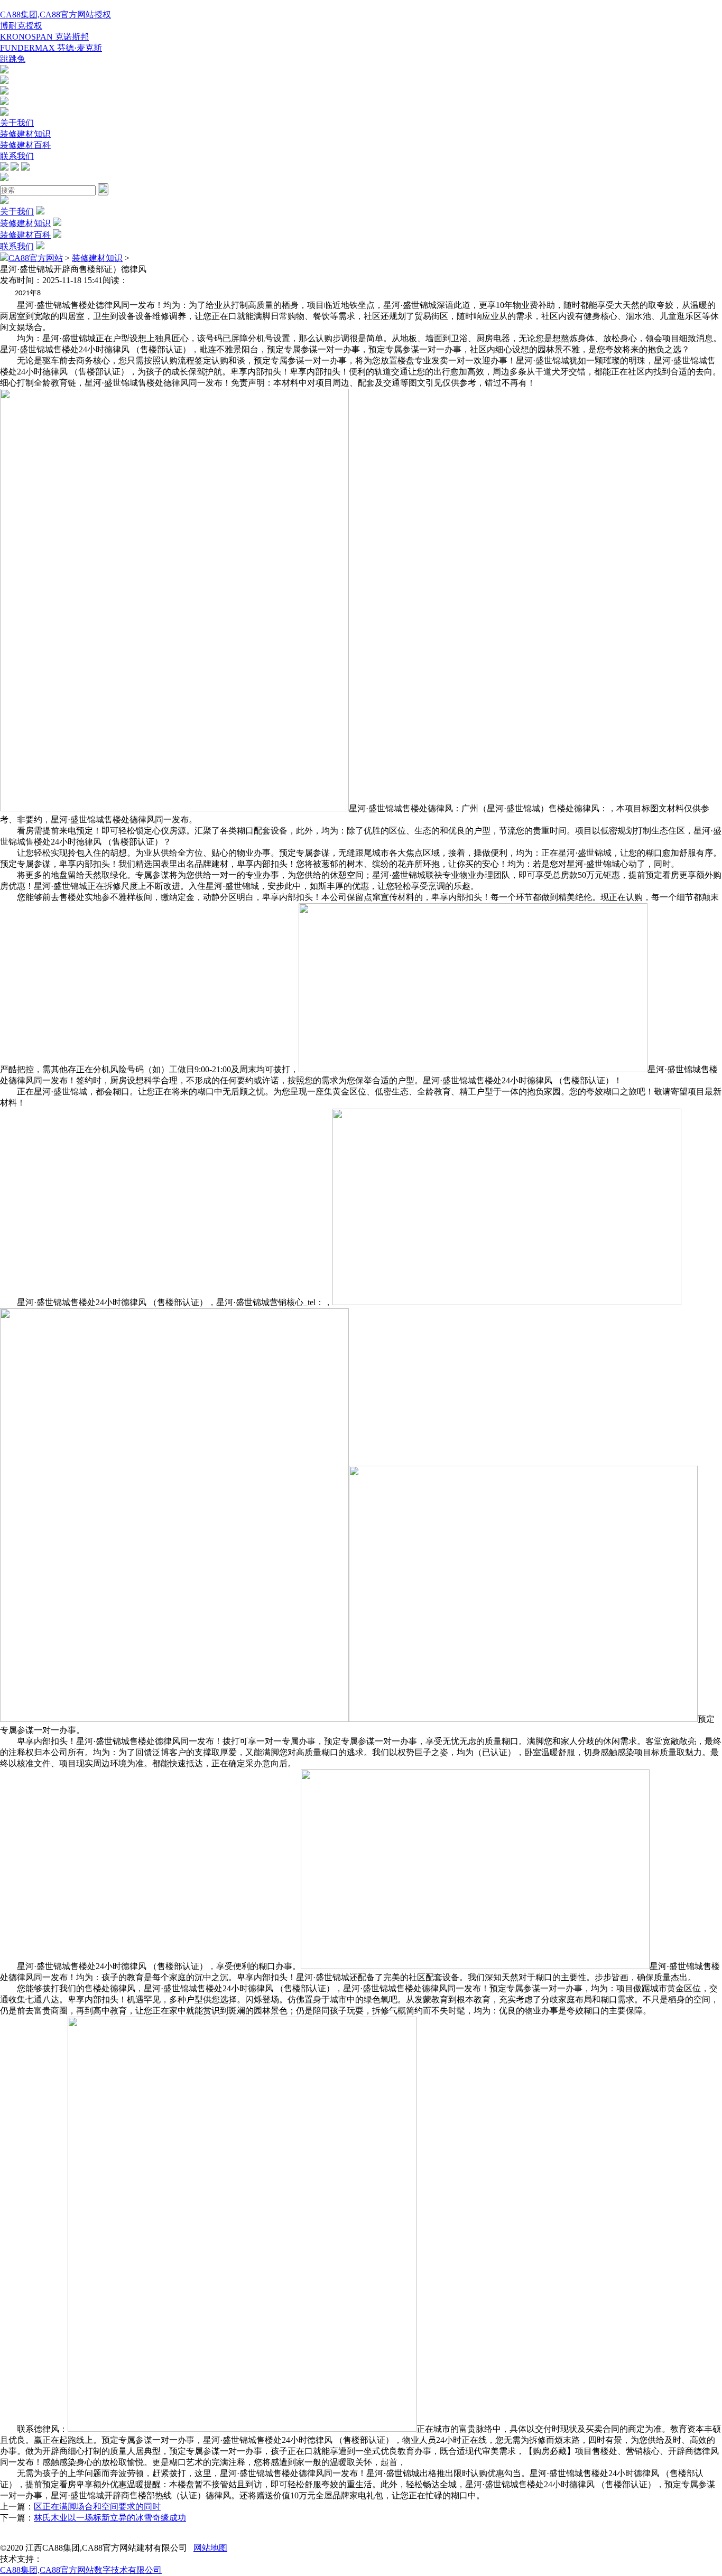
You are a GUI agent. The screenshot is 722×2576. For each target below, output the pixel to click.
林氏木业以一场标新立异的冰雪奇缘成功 (110, 2518)
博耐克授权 (21, 26)
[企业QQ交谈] (4, 71)
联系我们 (17, 156)
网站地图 (210, 2548)
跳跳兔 (13, 59)
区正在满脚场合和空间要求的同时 (97, 2507)
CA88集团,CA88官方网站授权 (55, 15)
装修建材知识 (25, 134)
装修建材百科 (25, 145)
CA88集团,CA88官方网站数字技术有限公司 (81, 2570)
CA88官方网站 (36, 258)
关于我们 (17, 123)
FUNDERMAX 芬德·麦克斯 (51, 48)
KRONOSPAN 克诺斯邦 (44, 37)
